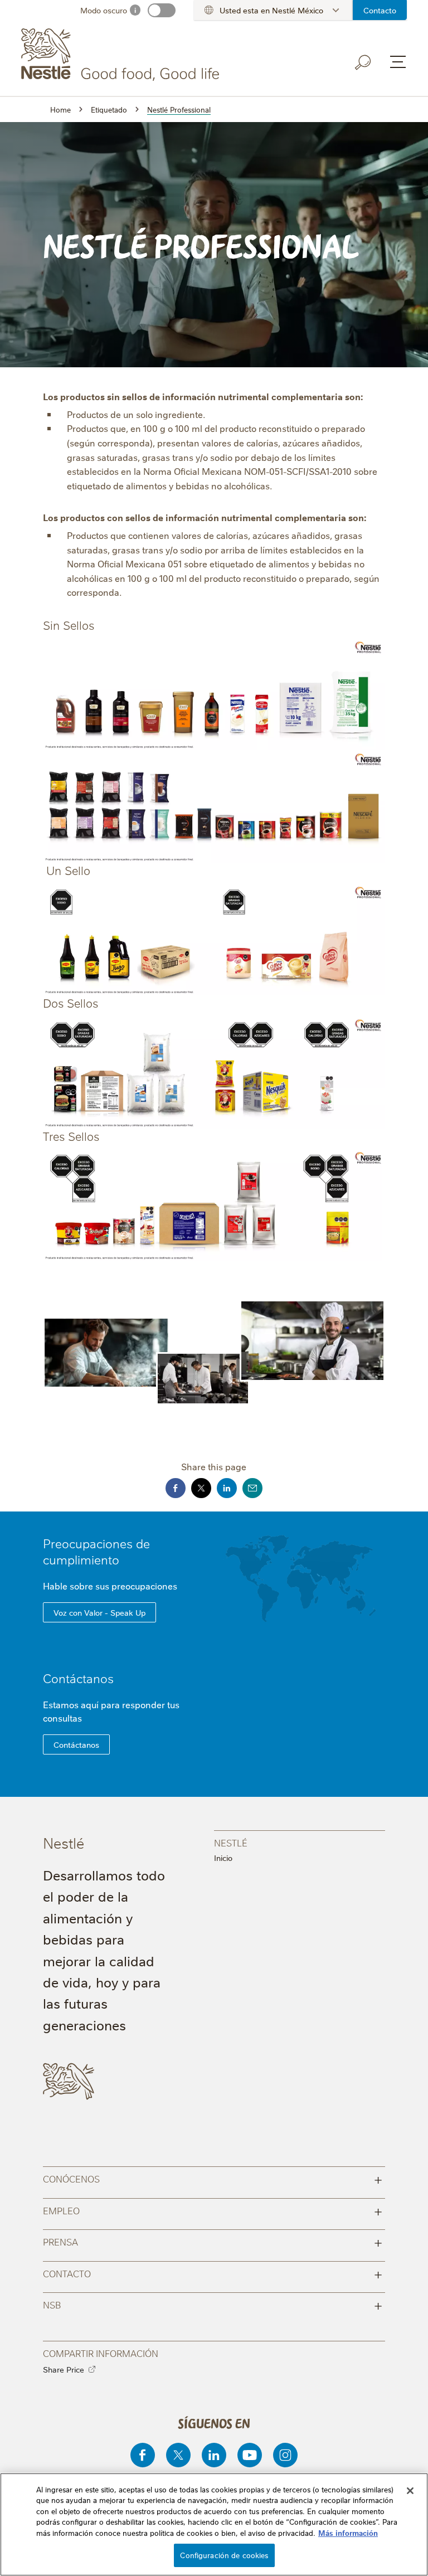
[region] (214, 2524)
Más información (348, 2533)
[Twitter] (178, 2455)
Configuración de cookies (224, 2555)
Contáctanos (78, 1678)
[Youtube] (250, 2455)
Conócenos (213, 2178)
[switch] (162, 10)
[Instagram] (285, 2455)
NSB (213, 2304)
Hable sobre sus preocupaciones (111, 1586)
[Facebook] (143, 2455)
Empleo (213, 2210)
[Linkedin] (214, 2455)
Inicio (223, 1858)
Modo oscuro (104, 10)
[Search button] (363, 62)
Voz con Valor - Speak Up (99, 1612)
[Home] (122, 55)
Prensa (213, 2241)
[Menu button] (398, 62)
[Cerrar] (410, 2491)
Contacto (380, 10)
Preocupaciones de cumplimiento (96, 1551)
